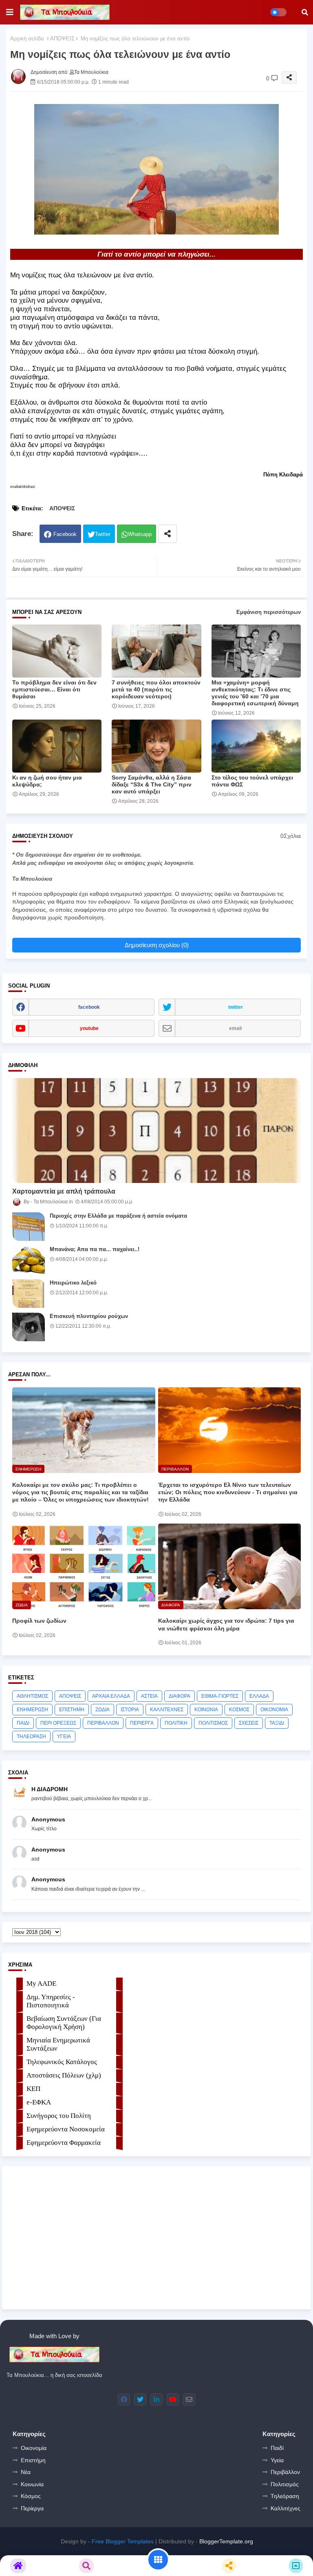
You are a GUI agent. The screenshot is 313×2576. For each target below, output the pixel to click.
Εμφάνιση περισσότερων (269, 612)
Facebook (65, 534)
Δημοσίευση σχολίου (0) (157, 945)
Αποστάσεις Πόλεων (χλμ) (64, 2075)
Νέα (26, 2472)
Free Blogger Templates (123, 2541)
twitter (236, 1007)
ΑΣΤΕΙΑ (149, 1696)
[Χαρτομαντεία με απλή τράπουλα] (156, 1131)
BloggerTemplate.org (226, 2541)
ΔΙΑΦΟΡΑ (180, 1696)
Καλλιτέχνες (285, 2508)
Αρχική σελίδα (27, 39)
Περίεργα (32, 2508)
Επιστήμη (33, 2460)
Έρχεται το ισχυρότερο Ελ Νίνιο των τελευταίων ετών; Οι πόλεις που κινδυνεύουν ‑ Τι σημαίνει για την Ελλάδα (228, 1492)
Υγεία (277, 2460)
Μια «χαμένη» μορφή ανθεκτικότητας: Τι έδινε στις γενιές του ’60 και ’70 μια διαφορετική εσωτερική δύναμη (255, 693)
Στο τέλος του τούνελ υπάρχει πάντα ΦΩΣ (252, 781)
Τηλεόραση (285, 2496)
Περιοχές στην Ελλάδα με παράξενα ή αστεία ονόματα (118, 1216)
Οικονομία (34, 2448)
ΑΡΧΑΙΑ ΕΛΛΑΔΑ (111, 1696)
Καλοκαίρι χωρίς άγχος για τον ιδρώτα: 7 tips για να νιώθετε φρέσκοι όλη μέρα (226, 1624)
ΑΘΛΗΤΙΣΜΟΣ (32, 1696)
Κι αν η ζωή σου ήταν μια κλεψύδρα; (47, 781)
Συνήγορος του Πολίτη (59, 2116)
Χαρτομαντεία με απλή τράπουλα (64, 1191)
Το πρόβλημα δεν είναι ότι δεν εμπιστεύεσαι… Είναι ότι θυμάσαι (54, 689)
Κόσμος (31, 2496)
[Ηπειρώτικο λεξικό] (29, 1294)
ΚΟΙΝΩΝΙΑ (206, 1710)
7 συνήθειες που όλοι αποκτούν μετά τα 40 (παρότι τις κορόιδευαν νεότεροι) (156, 689)
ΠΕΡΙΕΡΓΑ (142, 1723)
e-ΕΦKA (39, 2102)
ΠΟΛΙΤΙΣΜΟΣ (213, 1723)
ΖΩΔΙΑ (102, 1710)
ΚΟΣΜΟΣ (239, 1710)
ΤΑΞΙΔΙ (277, 1723)
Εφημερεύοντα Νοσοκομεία (66, 2129)
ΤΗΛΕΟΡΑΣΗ (31, 1737)
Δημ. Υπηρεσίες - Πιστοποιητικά (51, 2001)
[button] (305, 12)
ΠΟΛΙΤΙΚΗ (176, 1723)
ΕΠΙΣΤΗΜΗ (72, 1710)
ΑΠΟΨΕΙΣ (62, 39)
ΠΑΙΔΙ (23, 1723)
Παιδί (277, 2448)
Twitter (103, 534)
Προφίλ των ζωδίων (39, 1621)
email (235, 1028)
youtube (89, 1028)
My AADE (41, 1983)
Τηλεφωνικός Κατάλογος (62, 2062)
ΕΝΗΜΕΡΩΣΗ (32, 1710)
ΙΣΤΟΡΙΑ (130, 1710)
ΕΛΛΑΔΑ (259, 1696)
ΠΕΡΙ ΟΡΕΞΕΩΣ (58, 1723)
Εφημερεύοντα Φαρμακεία (64, 2143)
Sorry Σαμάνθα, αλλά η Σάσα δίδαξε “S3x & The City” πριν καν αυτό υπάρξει (152, 784)
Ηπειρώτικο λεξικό (73, 1283)
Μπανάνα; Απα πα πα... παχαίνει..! (95, 1249)
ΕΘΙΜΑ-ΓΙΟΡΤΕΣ (220, 1696)
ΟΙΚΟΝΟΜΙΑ (274, 1710)
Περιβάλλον (285, 2472)
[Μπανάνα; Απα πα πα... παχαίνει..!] (29, 1260)
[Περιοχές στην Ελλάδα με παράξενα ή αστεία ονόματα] (29, 1227)
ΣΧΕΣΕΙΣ (249, 1723)
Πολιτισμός (285, 2484)
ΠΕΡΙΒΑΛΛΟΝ (103, 1723)
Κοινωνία (32, 2484)
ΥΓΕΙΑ (64, 1737)
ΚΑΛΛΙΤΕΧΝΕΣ (167, 1710)
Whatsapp (140, 534)
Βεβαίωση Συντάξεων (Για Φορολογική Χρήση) (64, 2023)
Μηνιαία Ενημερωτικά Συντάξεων (58, 2044)
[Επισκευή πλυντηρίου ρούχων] (29, 1327)
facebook (89, 1007)
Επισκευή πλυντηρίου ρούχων (89, 1316)
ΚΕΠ (33, 2089)
